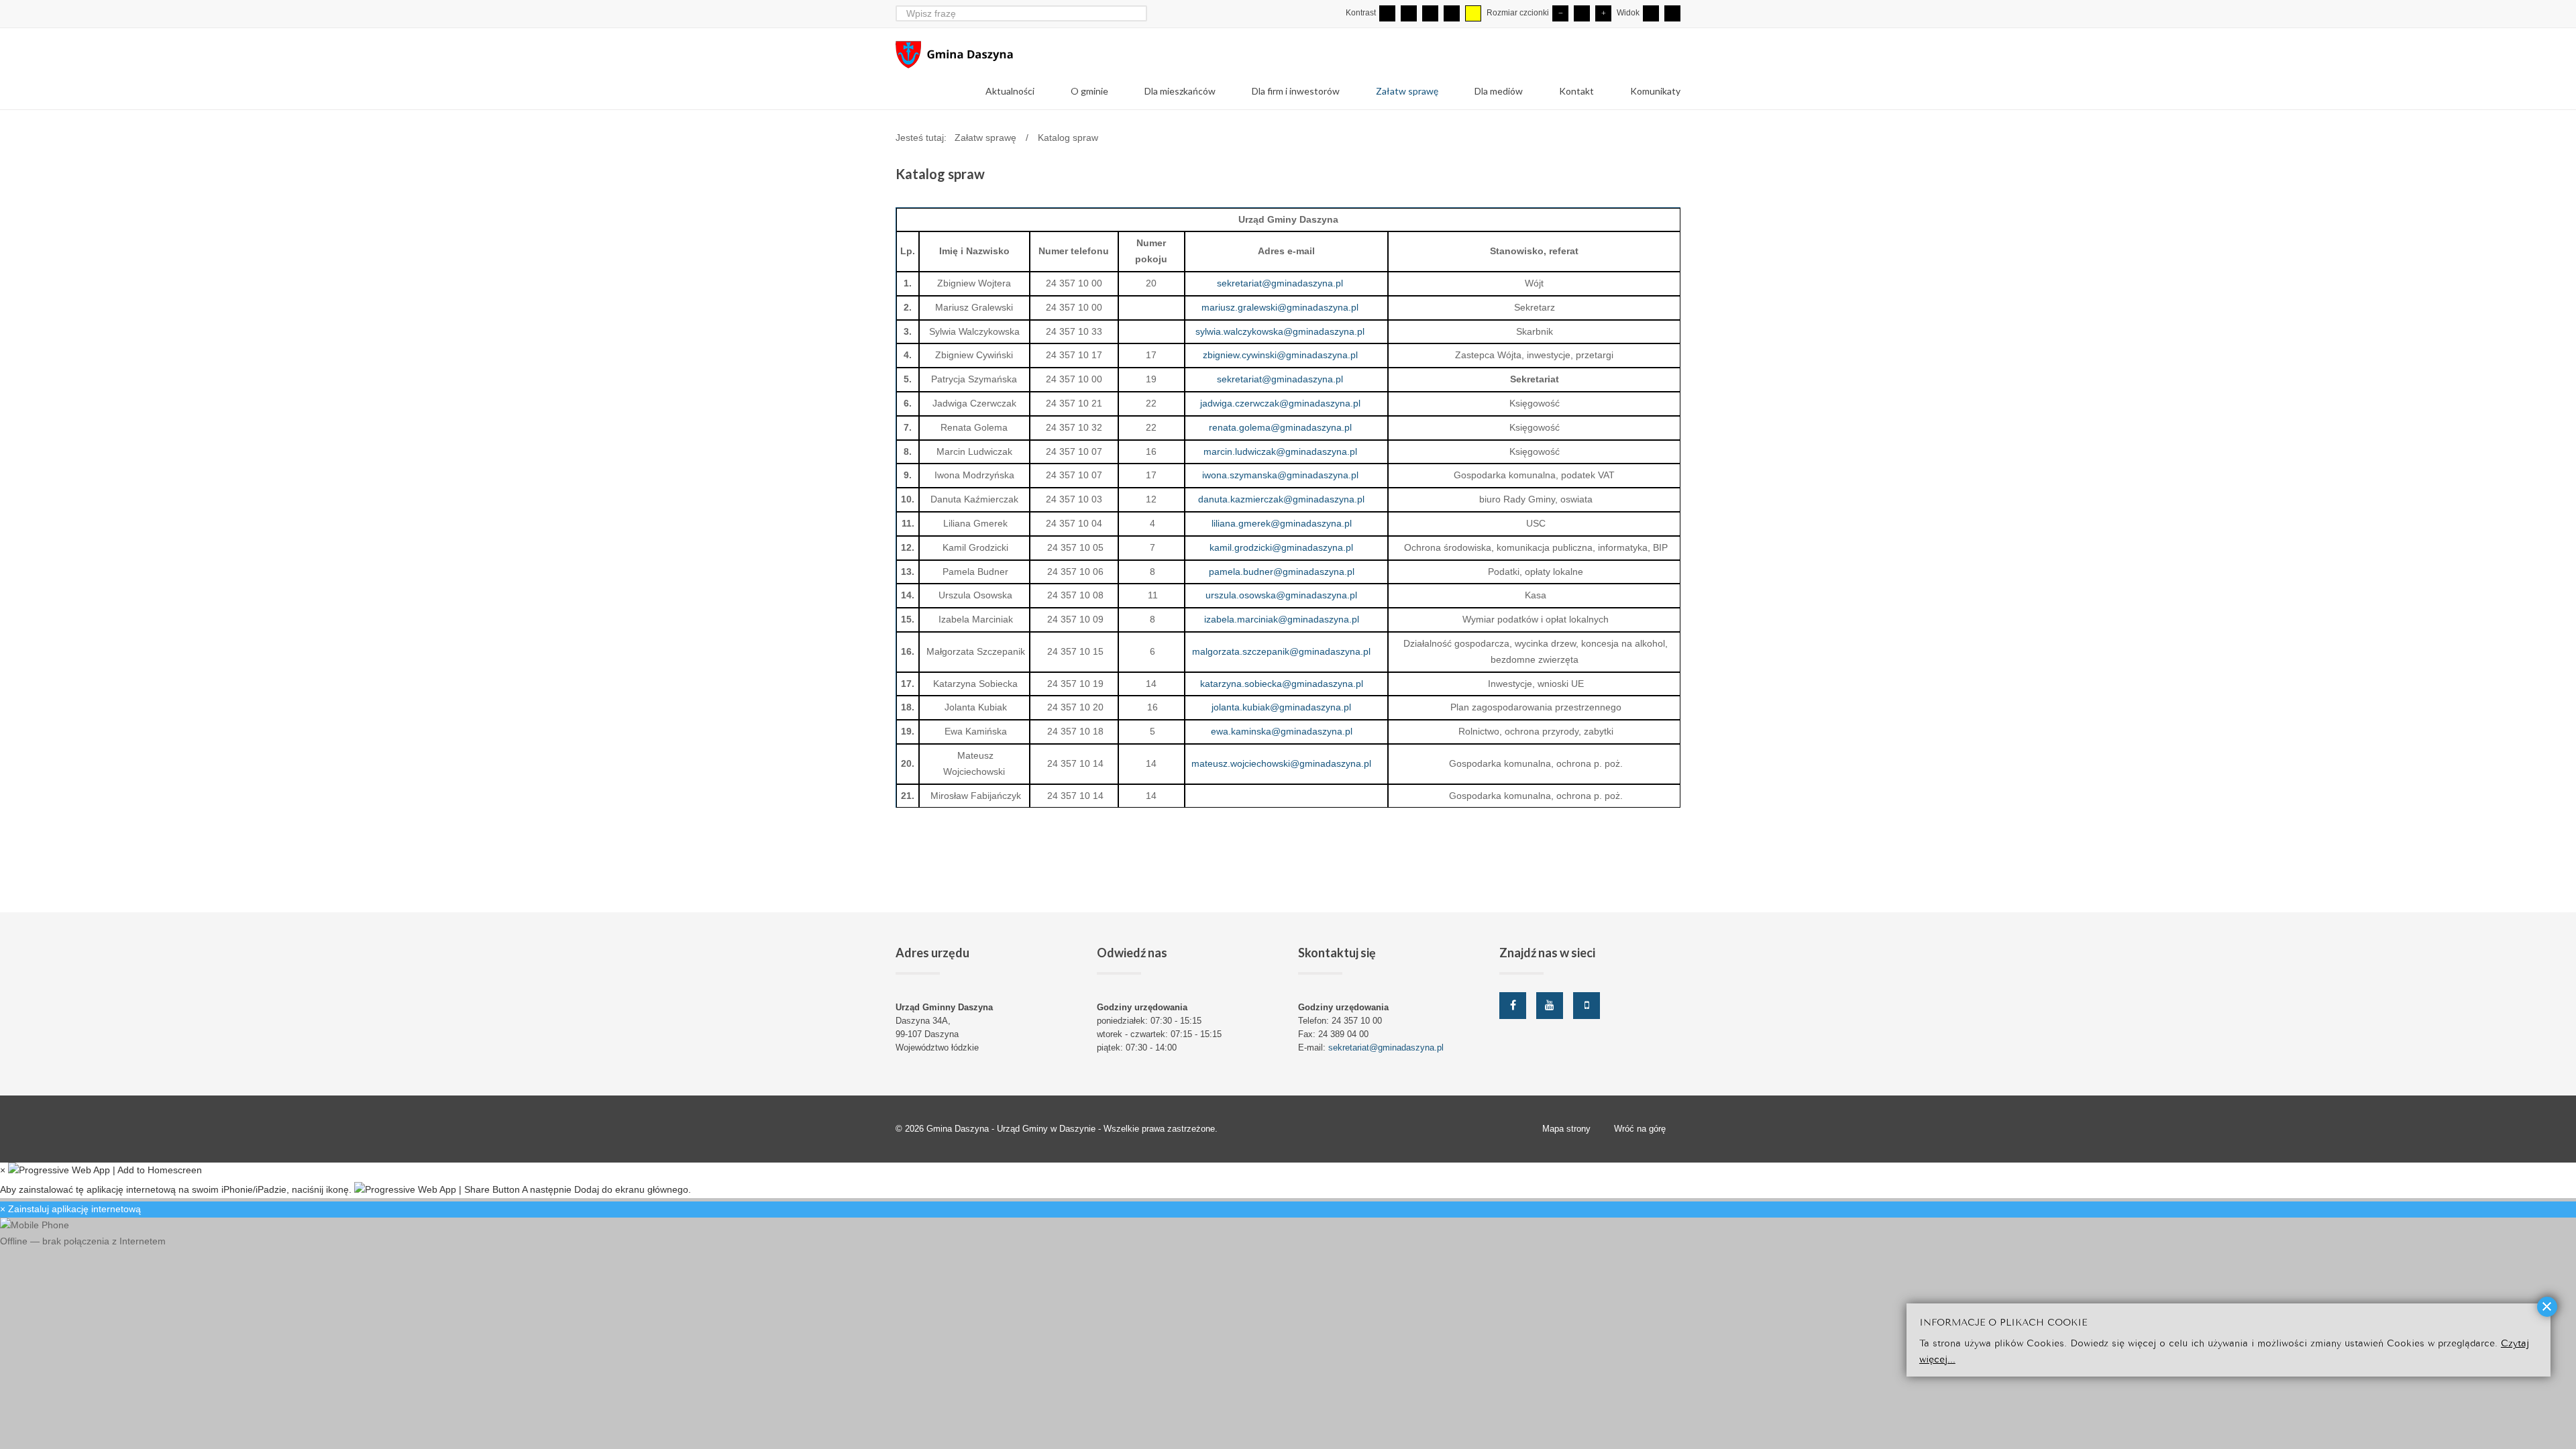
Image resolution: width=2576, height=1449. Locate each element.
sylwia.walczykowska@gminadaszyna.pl (1280, 331)
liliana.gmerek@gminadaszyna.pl (1282, 523)
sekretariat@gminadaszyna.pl (1280, 283)
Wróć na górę (1640, 1129)
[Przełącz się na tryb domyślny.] (1387, 13)
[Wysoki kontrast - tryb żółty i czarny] (1473, 13)
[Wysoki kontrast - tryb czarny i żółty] (1452, 13)
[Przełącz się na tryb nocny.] (1409, 13)
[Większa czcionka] (1603, 13)
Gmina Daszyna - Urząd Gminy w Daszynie (1012, 1129)
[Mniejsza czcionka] (1560, 13)
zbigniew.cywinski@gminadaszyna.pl (1280, 355)
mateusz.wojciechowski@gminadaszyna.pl (1281, 763)
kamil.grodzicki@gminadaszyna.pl (1281, 547)
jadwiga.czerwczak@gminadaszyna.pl (1280, 403)
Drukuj (1676, 193)
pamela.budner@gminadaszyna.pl (1282, 572)
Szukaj (1139, 13)
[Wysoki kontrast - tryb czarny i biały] (1430, 13)
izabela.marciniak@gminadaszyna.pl (1282, 619)
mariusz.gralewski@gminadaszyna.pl (1280, 307)
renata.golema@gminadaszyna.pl (1280, 427)
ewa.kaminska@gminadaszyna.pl (1282, 731)
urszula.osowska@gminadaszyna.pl (1281, 595)
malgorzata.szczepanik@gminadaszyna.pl (1281, 651)
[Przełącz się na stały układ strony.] (1651, 13)
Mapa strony (1566, 1129)
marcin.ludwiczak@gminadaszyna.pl (1280, 451)
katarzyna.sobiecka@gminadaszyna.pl (1282, 684)
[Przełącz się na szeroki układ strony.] (1672, 13)
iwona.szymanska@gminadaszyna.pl (1280, 475)
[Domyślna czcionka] (1582, 13)
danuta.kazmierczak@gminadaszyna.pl (1281, 499)
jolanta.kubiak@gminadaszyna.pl (1281, 707)
